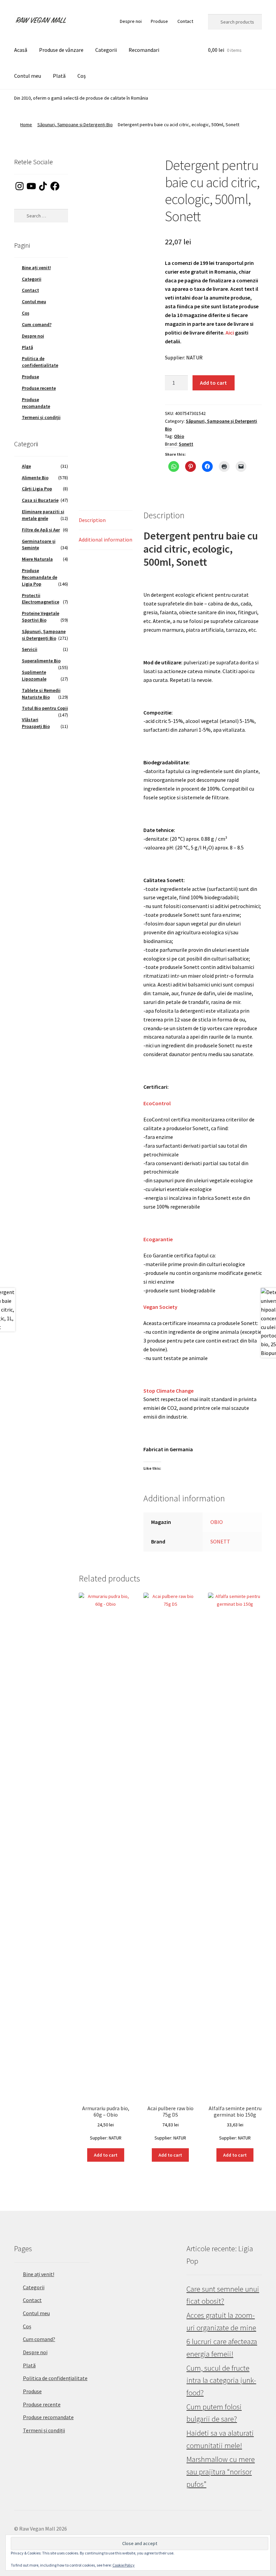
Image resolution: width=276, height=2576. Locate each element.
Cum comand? (37, 324)
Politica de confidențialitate (40, 362)
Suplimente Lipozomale (34, 675)
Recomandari (144, 50)
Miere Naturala (37, 559)
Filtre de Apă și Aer (41, 530)
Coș (82, 76)
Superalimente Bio (41, 661)
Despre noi (131, 21)
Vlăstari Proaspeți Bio (36, 723)
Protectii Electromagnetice (41, 599)
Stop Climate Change (168, 1391)
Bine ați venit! (36, 268)
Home (26, 125)
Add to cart (213, 383)
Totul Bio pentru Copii (45, 708)
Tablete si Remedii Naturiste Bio (41, 694)
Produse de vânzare (61, 50)
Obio (179, 436)
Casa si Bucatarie (40, 500)
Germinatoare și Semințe (39, 545)
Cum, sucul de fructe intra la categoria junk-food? (221, 2380)
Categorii (106, 50)
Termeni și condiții (41, 417)
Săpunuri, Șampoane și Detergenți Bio (75, 125)
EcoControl (157, 1103)
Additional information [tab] (106, 539)
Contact (185, 21)
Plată (59, 76)
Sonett (186, 444)
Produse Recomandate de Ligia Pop (40, 577)
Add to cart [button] (106, 2155)
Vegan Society (160, 1307)
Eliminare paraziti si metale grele (43, 515)
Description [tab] (92, 520)
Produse (159, 21)
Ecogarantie (158, 1239)
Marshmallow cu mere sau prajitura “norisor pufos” (221, 2471)
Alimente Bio (35, 478)
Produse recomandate (36, 403)
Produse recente (39, 388)
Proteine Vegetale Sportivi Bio (41, 617)
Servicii (30, 649)
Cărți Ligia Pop (37, 489)
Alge (26, 466)
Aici (230, 333)
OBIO (217, 1522)
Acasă (21, 50)
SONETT (220, 1541)
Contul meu (28, 76)
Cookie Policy (124, 2565)
